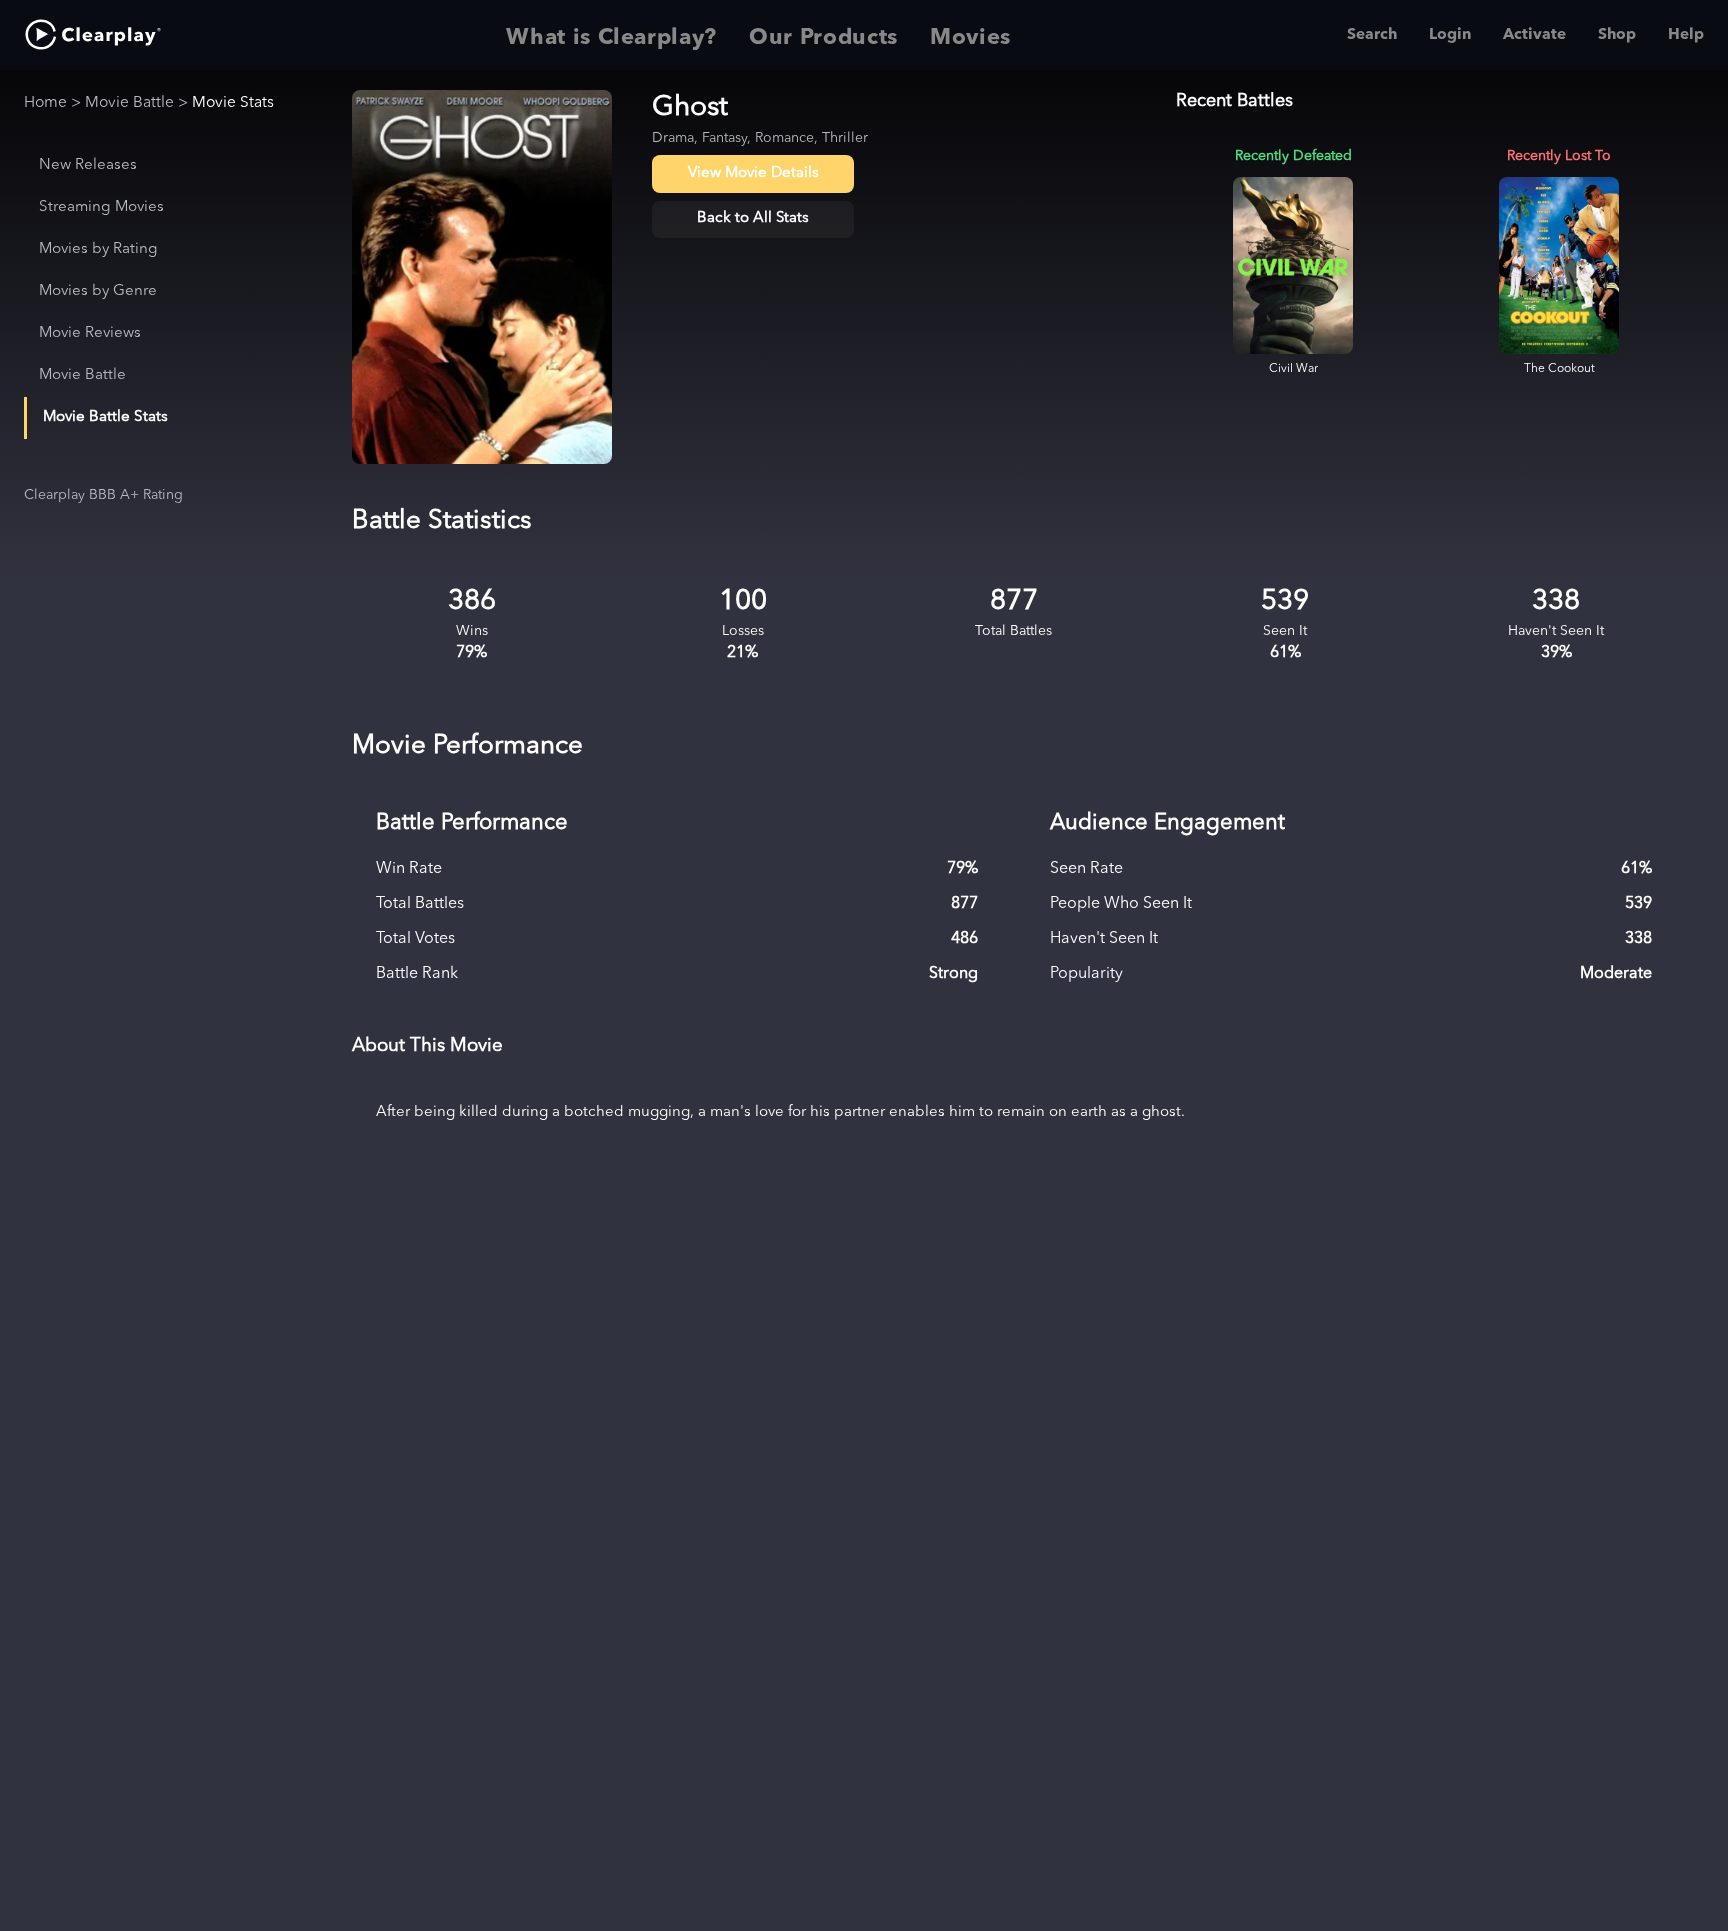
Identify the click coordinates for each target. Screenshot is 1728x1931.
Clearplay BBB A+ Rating (103, 495)
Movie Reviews (90, 333)
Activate (1534, 35)
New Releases (88, 165)
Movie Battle (129, 103)
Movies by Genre (98, 291)
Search (1372, 35)
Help (1686, 35)
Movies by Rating (98, 249)
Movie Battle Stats (105, 417)
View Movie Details (753, 173)
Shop (1617, 35)
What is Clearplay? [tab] (611, 38)
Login (1450, 35)
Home (45, 103)
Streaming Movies (101, 207)
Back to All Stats (753, 218)
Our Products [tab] (823, 38)
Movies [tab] (970, 38)
